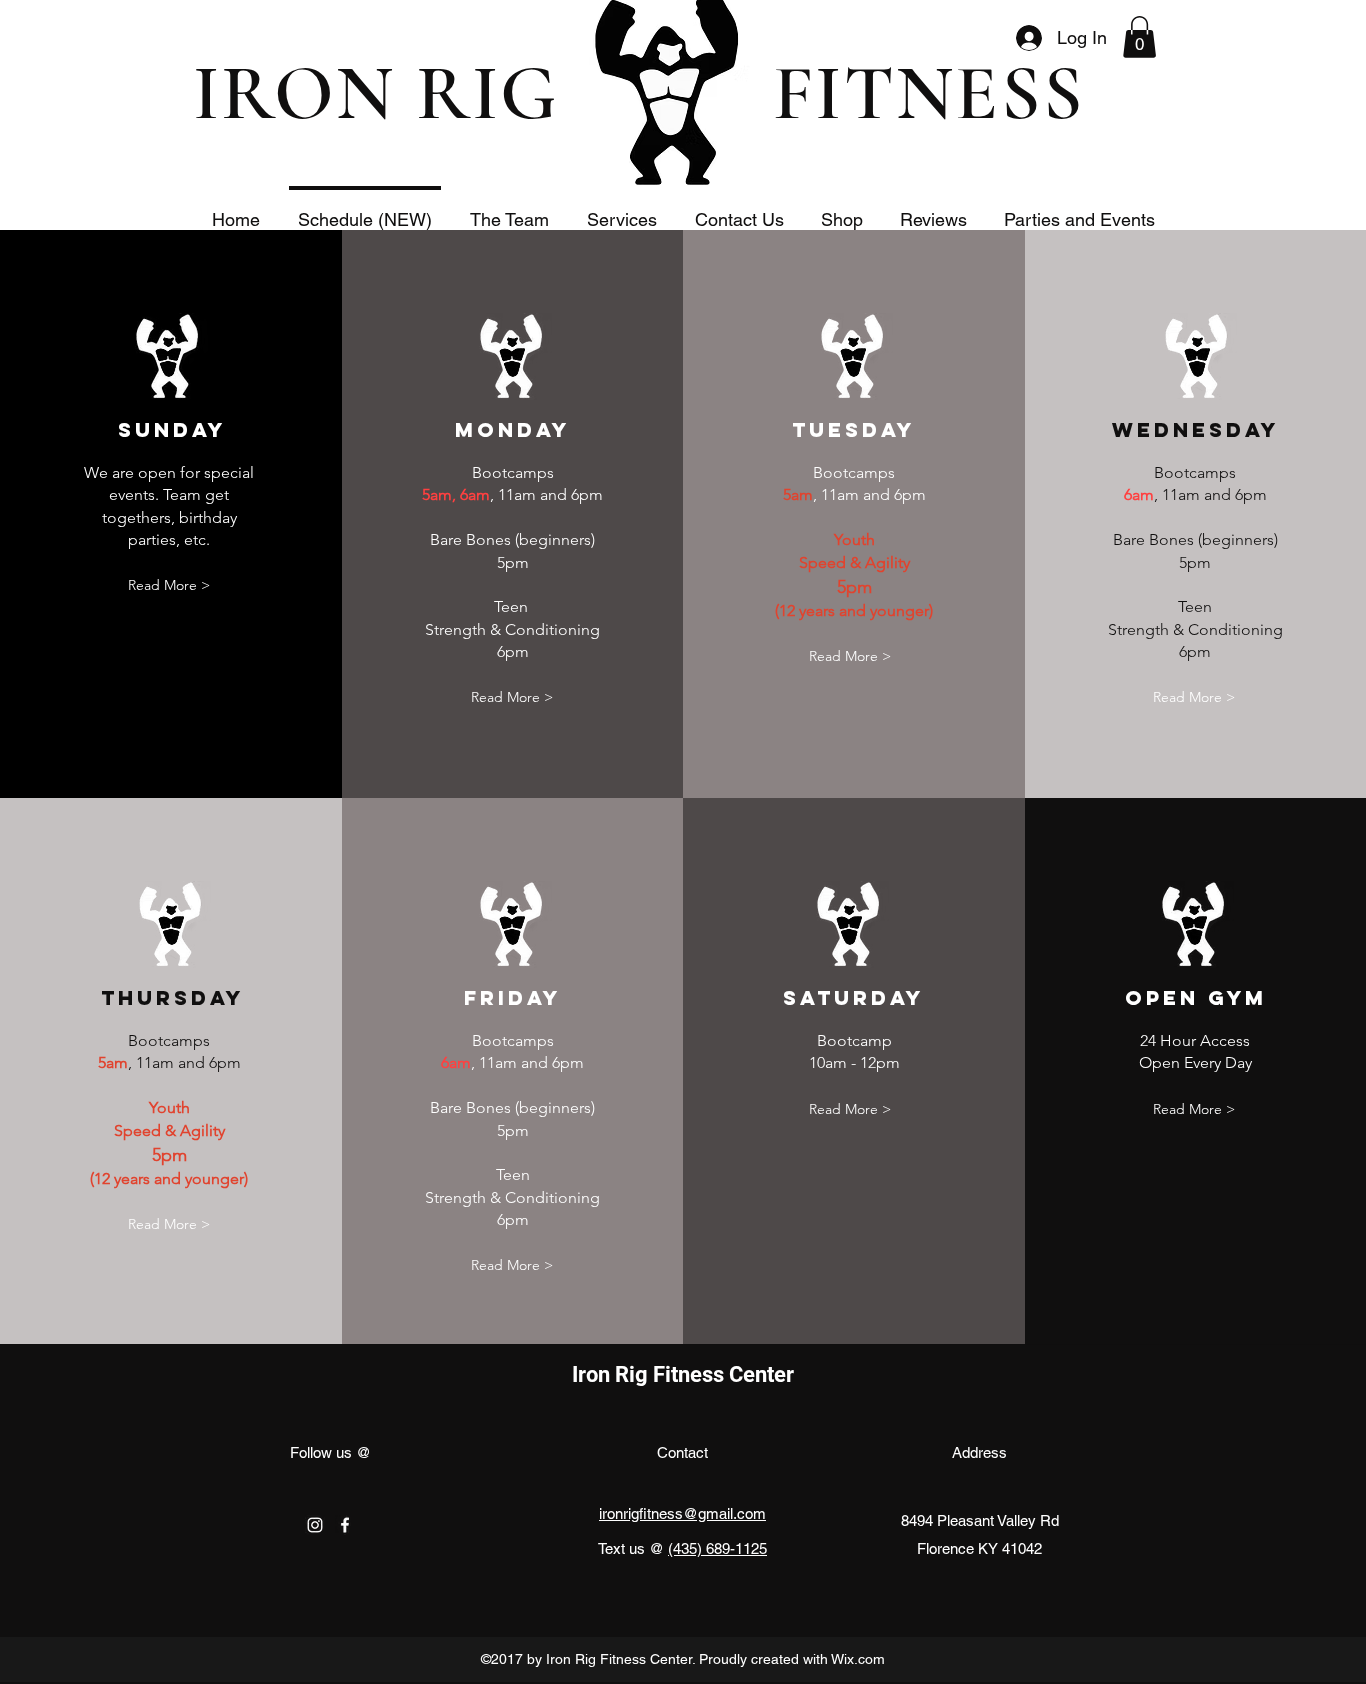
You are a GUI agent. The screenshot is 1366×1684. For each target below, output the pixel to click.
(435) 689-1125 (717, 1548)
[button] (1139, 37)
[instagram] (315, 1525)
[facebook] (345, 1525)
